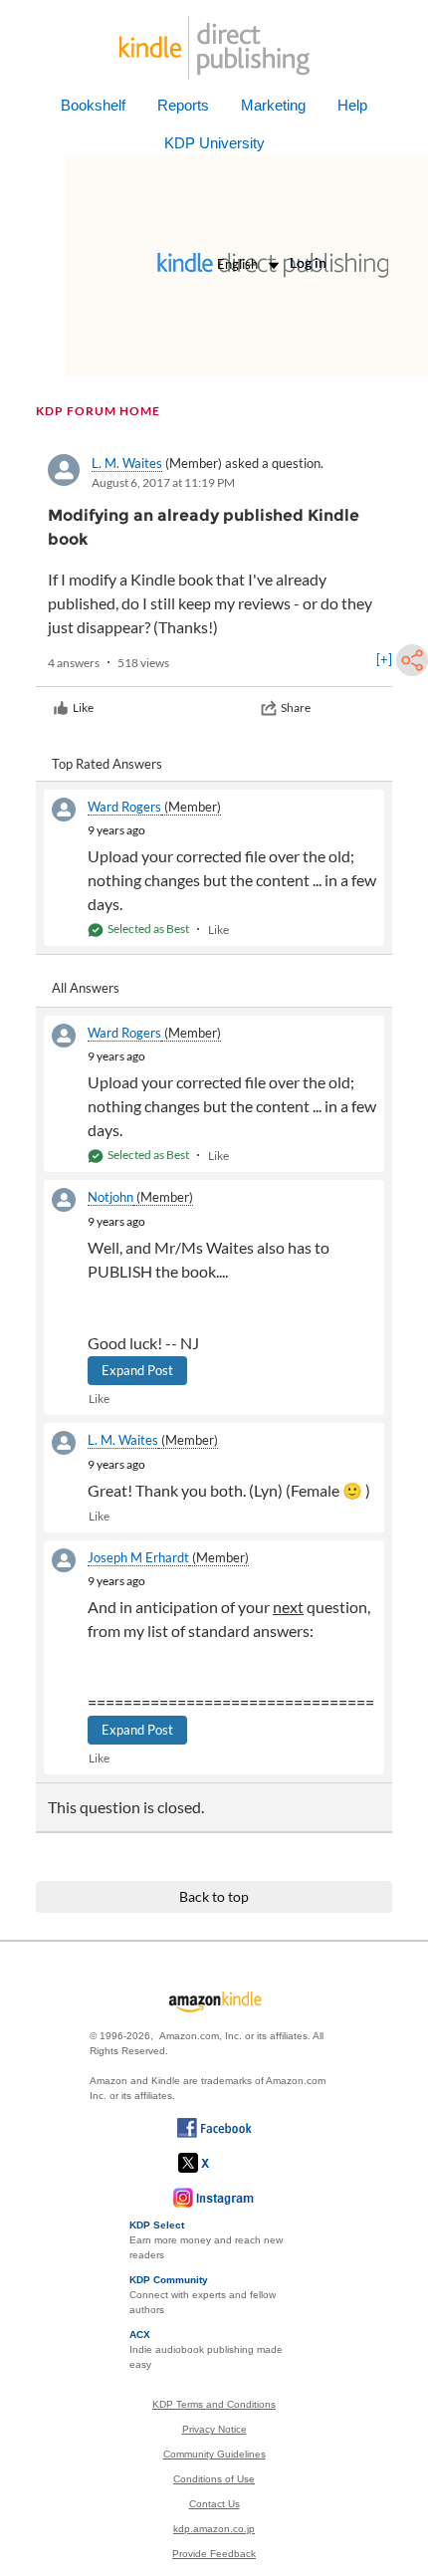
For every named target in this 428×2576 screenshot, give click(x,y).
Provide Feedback (214, 2554)
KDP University (214, 143)
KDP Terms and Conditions (214, 2404)
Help (352, 105)
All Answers (86, 988)
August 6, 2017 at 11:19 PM (163, 482)
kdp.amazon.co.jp (214, 2529)
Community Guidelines (214, 2454)
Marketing (273, 105)
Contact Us (214, 2504)
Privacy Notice (214, 2429)
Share (296, 707)
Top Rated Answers (107, 764)
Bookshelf (93, 105)
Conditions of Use (214, 2479)
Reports (183, 105)
